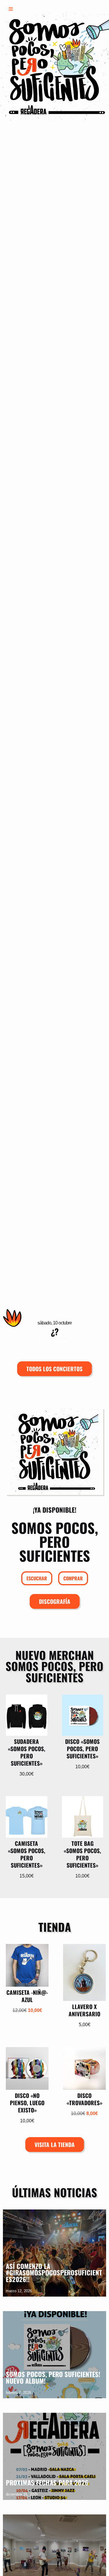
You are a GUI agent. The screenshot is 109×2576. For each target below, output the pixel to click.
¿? (55, 1331)
